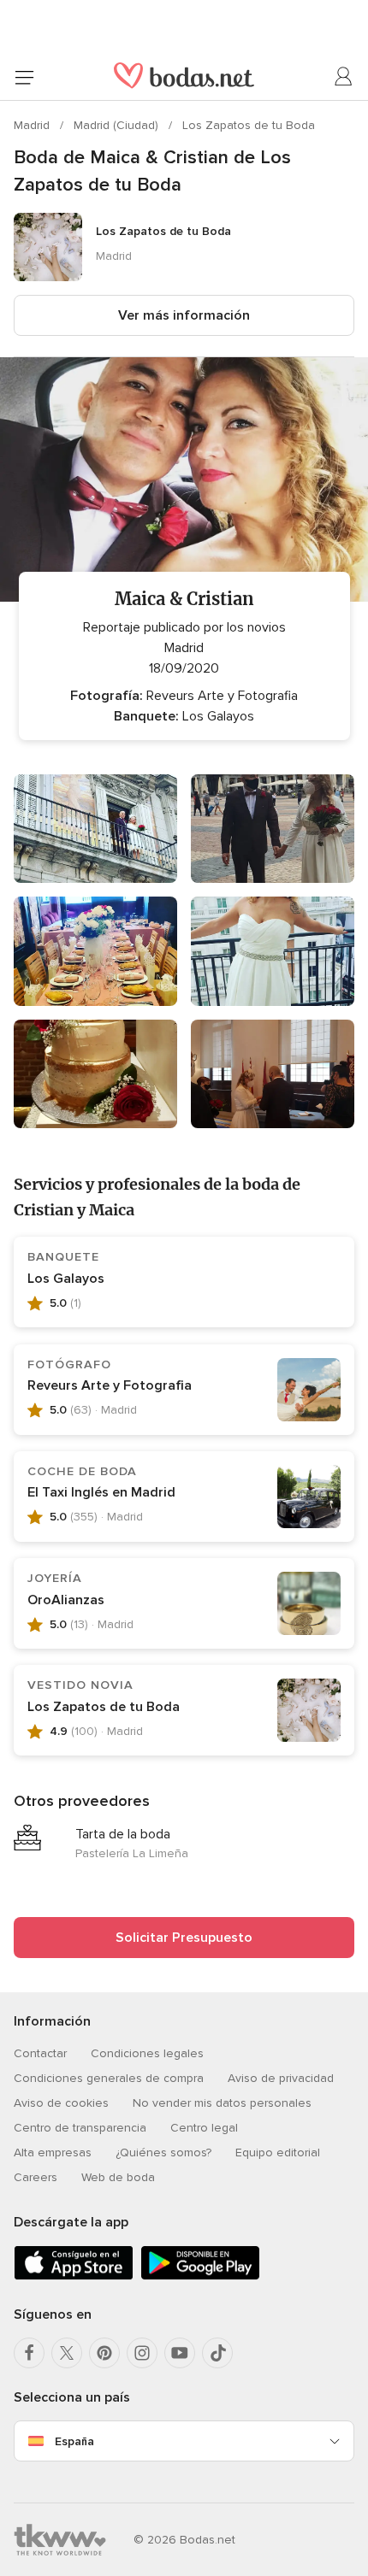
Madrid (33, 125)
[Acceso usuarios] (344, 77)
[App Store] (74, 2276)
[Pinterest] (104, 2353)
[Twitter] (67, 2353)
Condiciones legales (147, 2053)
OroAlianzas (66, 1600)
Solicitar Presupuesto (184, 1938)
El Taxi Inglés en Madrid (101, 1492)
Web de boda (118, 2177)
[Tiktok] (217, 2353)
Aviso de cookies (61, 2103)
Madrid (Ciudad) (118, 125)
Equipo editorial (278, 2153)
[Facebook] (29, 2353)
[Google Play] (200, 2276)
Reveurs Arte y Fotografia (110, 1385)
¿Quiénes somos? (163, 2153)
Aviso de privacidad (281, 2078)
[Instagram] (142, 2353)
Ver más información (184, 315)
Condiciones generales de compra (109, 2078)
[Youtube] (180, 2353)
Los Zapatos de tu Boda (249, 125)
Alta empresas (53, 2153)
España (74, 2441)
